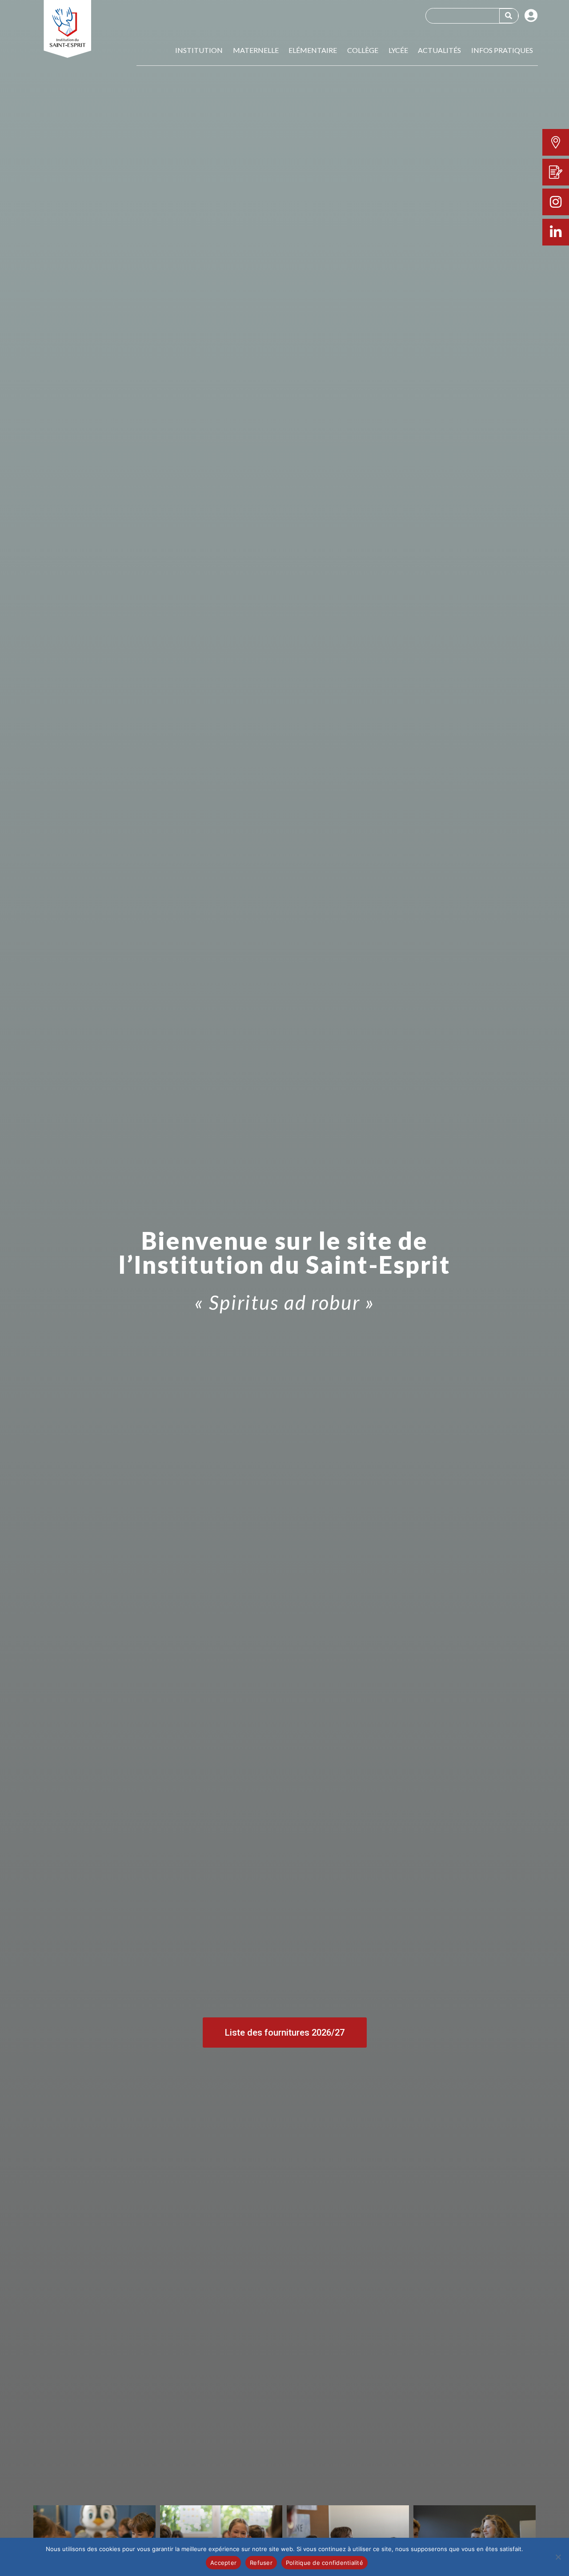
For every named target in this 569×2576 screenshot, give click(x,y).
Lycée (398, 50)
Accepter (223, 2563)
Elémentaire (313, 50)
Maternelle (256, 50)
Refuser (261, 2563)
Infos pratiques (502, 50)
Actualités (439, 50)
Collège (363, 50)
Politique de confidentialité (325, 2563)
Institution (199, 50)
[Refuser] (558, 2557)
